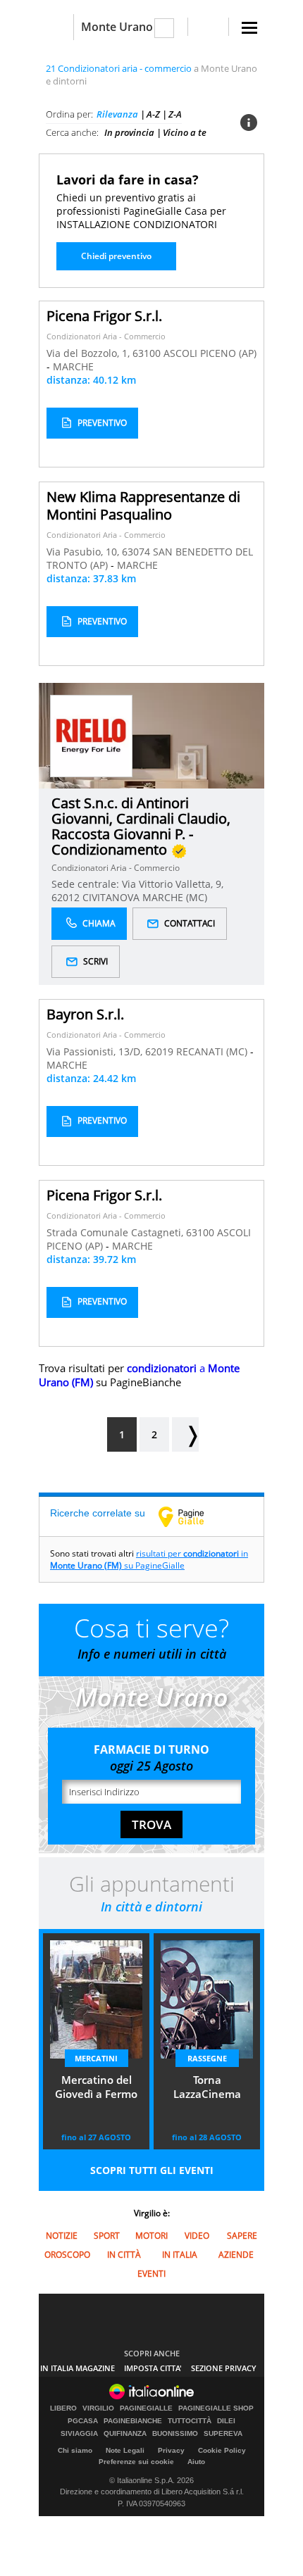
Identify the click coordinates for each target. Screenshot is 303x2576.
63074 (136, 552)
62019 (159, 1051)
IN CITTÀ (124, 2255)
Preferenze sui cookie (136, 2462)
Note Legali (125, 2450)
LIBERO (63, 2408)
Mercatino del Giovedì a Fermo (96, 2087)
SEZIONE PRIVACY (224, 2368)
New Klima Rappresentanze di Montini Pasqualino (143, 505)
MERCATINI (96, 2058)
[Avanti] (185, 1434)
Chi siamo (75, 2450)
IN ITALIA (180, 2255)
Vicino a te (185, 132)
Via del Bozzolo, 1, (89, 353)
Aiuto (196, 2462)
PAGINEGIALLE (146, 2408)
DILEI (226, 2421)
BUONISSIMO (175, 2434)
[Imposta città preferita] (56, 27)
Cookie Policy (222, 2450)
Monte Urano (117, 27)
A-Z (153, 114)
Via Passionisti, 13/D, (96, 1051)
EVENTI (151, 2274)
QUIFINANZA (125, 2434)
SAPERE (242, 2236)
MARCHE (73, 366)
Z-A (175, 114)
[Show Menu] (249, 28)
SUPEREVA (223, 2434)
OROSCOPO (67, 2255)
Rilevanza (117, 114)
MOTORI (151, 2236)
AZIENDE (236, 2255)
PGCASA (83, 2421)
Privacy (171, 2450)
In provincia (129, 132)
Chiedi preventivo (116, 256)
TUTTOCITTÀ (190, 2421)
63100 (147, 353)
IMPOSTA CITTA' (153, 2368)
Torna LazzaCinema (207, 2087)
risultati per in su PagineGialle (149, 1559)
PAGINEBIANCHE (133, 2421)
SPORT (107, 2236)
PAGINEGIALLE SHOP (216, 2408)
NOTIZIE (62, 2236)
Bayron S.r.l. (85, 1014)
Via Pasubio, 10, (84, 552)
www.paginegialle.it (192, 1516)
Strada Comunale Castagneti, (116, 1232)
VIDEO (197, 2236)
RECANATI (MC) (213, 1051)
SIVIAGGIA (79, 2434)
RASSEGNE (207, 2058)
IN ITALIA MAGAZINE (78, 2368)
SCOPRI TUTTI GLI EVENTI (152, 2170)
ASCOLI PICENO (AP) (210, 353)
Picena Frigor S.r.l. (104, 316)
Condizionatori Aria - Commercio (106, 336)
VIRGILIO (98, 2408)
